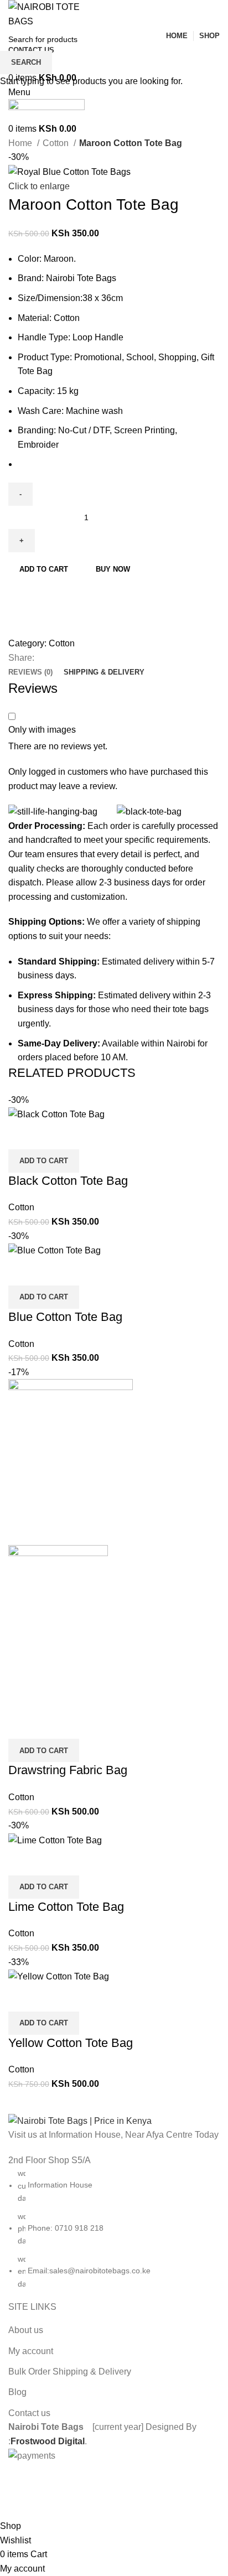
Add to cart (44, 569)
